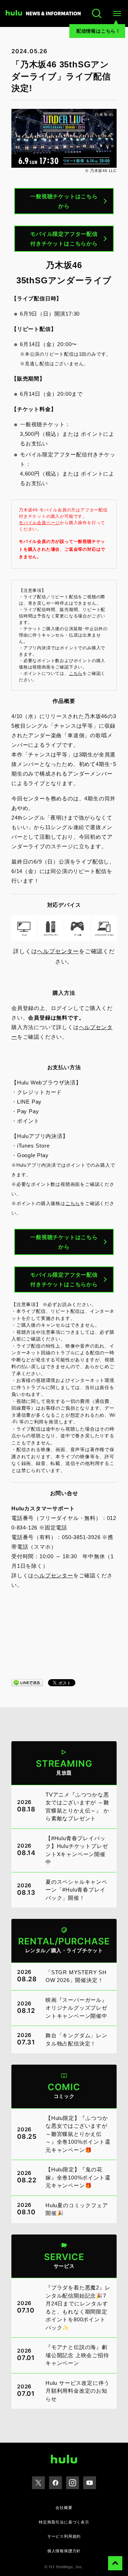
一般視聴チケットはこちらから (64, 201)
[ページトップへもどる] (115, 2563)
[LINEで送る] (27, 1682)
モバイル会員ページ (39, 523)
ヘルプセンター (58, 951)
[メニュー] (117, 13)
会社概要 (64, 2508)
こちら (76, 673)
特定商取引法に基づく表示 (64, 2522)
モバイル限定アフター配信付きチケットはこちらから (64, 239)
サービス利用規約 (64, 2536)
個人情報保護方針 (64, 2551)
